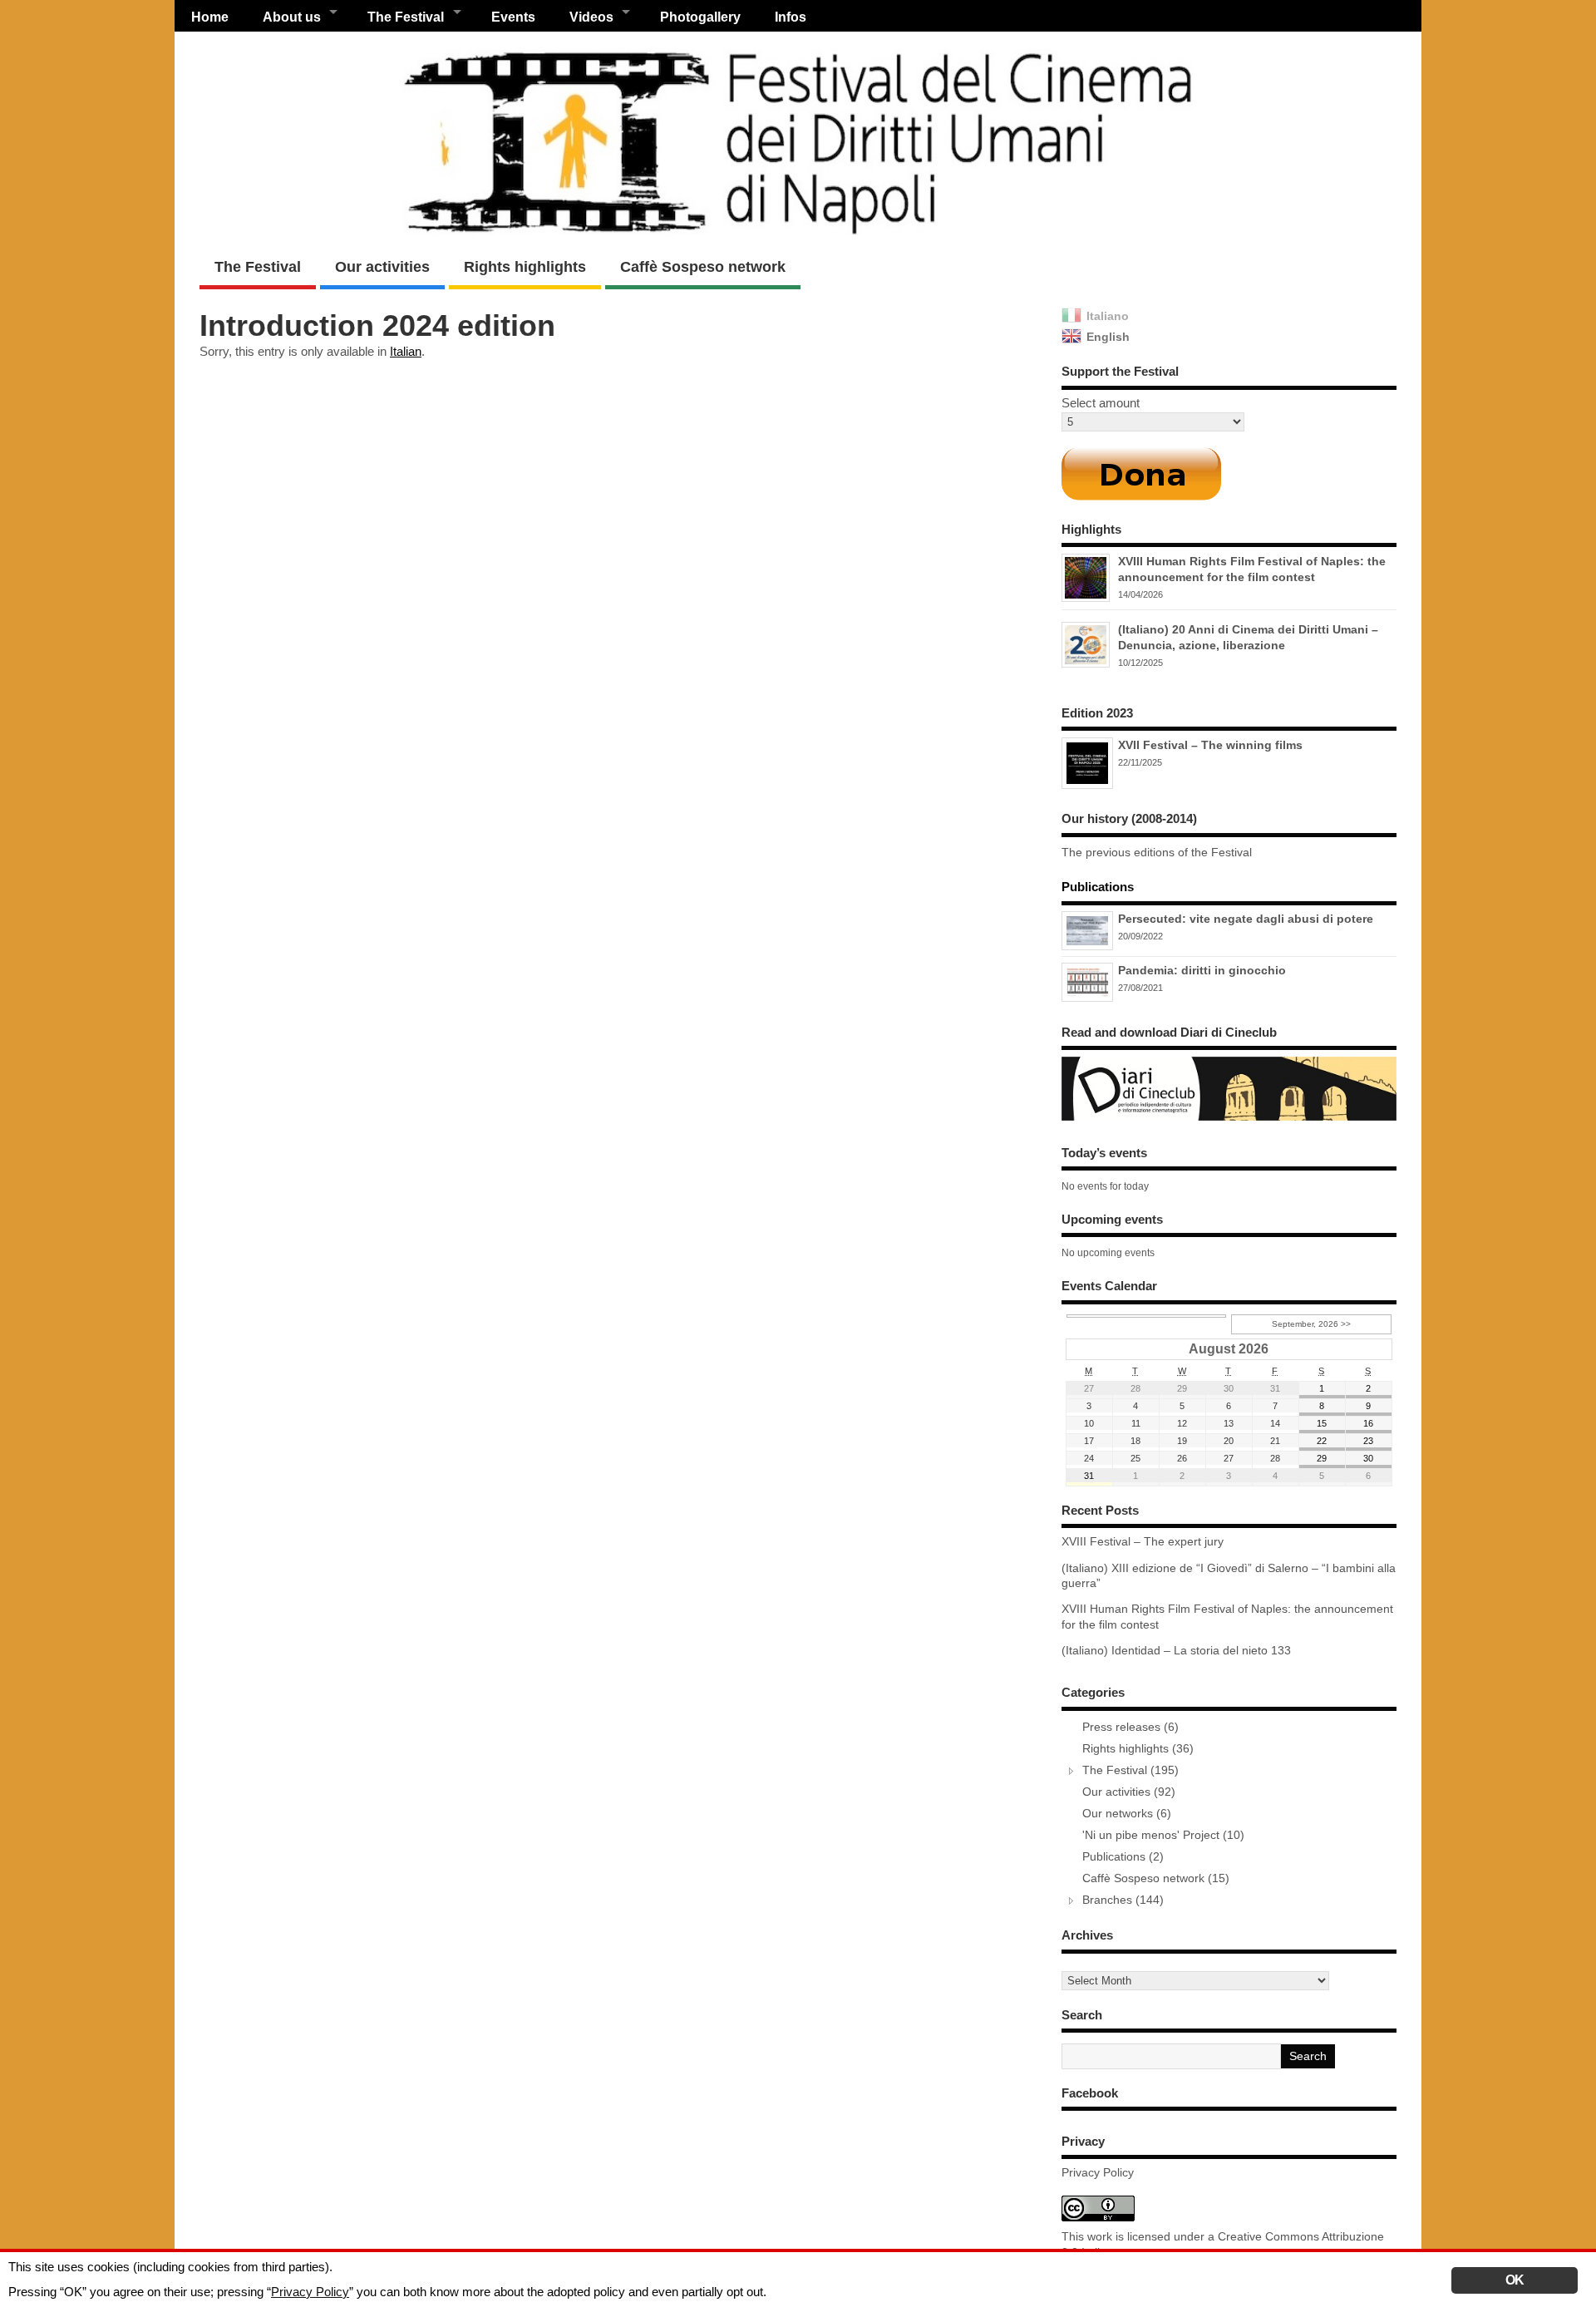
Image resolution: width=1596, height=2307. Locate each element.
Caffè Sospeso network (703, 267)
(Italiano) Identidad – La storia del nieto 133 (1176, 1651)
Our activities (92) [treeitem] (1129, 1792)
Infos (791, 17)
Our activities (382, 267)
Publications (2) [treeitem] (1123, 1857)
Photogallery (700, 17)
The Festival (258, 267)
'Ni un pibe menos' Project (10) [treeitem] (1163, 1835)
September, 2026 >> (1311, 1324)
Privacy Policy (1098, 2173)
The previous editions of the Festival (1157, 853)
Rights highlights (525, 267)
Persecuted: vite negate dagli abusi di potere (1246, 919)
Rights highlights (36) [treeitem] (1138, 1749)
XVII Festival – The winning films (1210, 745)
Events (513, 17)
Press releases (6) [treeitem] (1130, 1727)
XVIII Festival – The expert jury (1143, 1542)
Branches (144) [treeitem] (1123, 1900)
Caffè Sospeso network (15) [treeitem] (1156, 1878)
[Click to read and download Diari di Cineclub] (1229, 1120)
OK (1515, 2280)
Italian (406, 351)
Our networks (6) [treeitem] (1127, 1814)
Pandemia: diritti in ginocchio (1202, 970)
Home (210, 17)
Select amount (1101, 403)
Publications (1098, 887)
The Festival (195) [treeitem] (1130, 1770)
